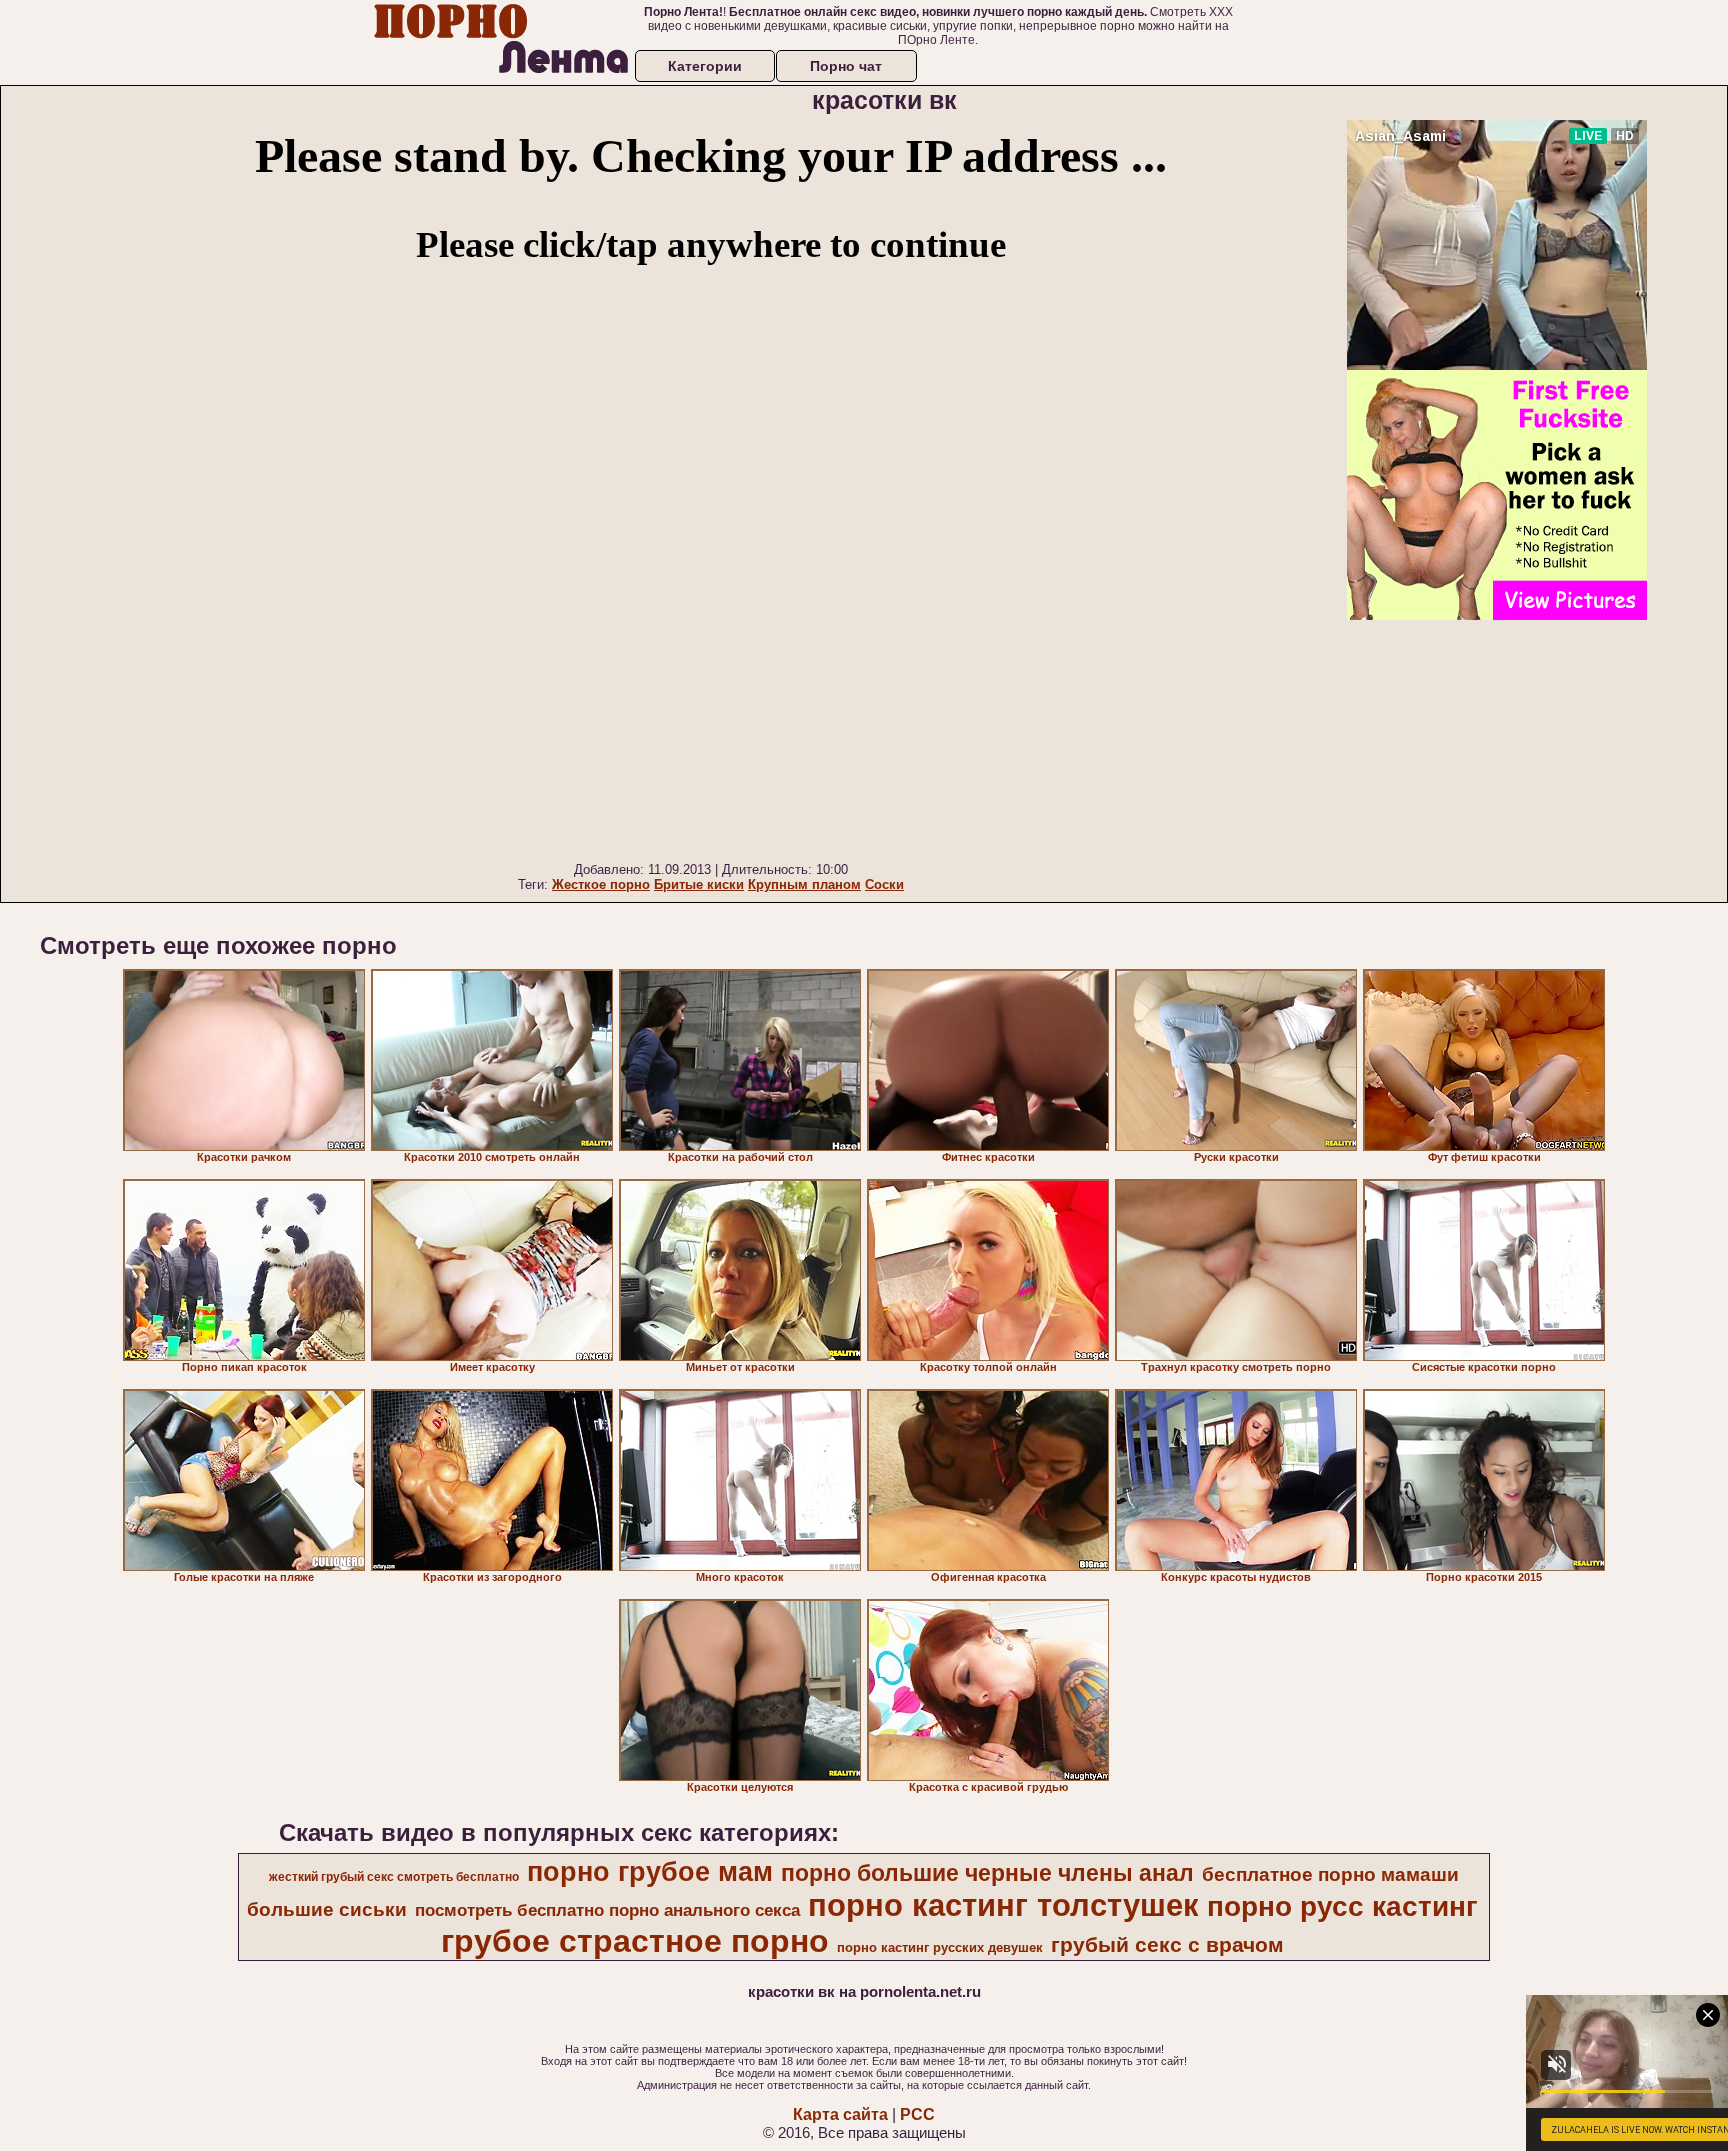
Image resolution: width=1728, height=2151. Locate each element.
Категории (705, 66)
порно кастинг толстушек (1003, 1905)
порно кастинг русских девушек (940, 1947)
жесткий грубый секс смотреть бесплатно (394, 1877)
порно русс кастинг (1342, 1906)
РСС (917, 2114)
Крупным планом (804, 884)
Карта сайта (840, 2114)
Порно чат (846, 66)
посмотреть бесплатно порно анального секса (607, 1910)
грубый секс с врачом (1167, 1945)
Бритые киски (699, 884)
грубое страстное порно (635, 1941)
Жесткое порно (601, 884)
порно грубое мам (650, 1872)
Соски (884, 884)
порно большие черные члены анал (987, 1873)
